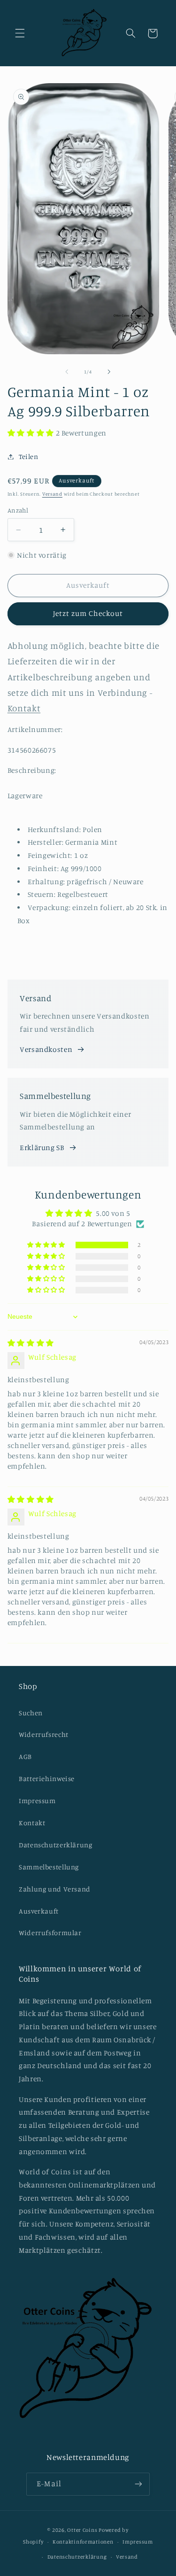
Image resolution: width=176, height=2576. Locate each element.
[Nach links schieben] (67, 372)
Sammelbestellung (49, 1867)
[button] (20, 33)
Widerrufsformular (50, 1933)
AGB (25, 1756)
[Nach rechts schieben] (109, 372)
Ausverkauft (39, 1911)
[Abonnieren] (138, 2484)
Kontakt (32, 1823)
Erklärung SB (42, 1148)
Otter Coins (82, 2530)
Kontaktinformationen (83, 2542)
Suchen (31, 1713)
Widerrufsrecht (44, 1734)
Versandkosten (46, 1049)
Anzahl (18, 510)
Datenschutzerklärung (56, 1845)
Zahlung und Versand (55, 1889)
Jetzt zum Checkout (88, 613)
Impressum (37, 1801)
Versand (52, 494)
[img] (31, 1343)
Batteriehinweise (47, 1778)
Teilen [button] (29, 456)
